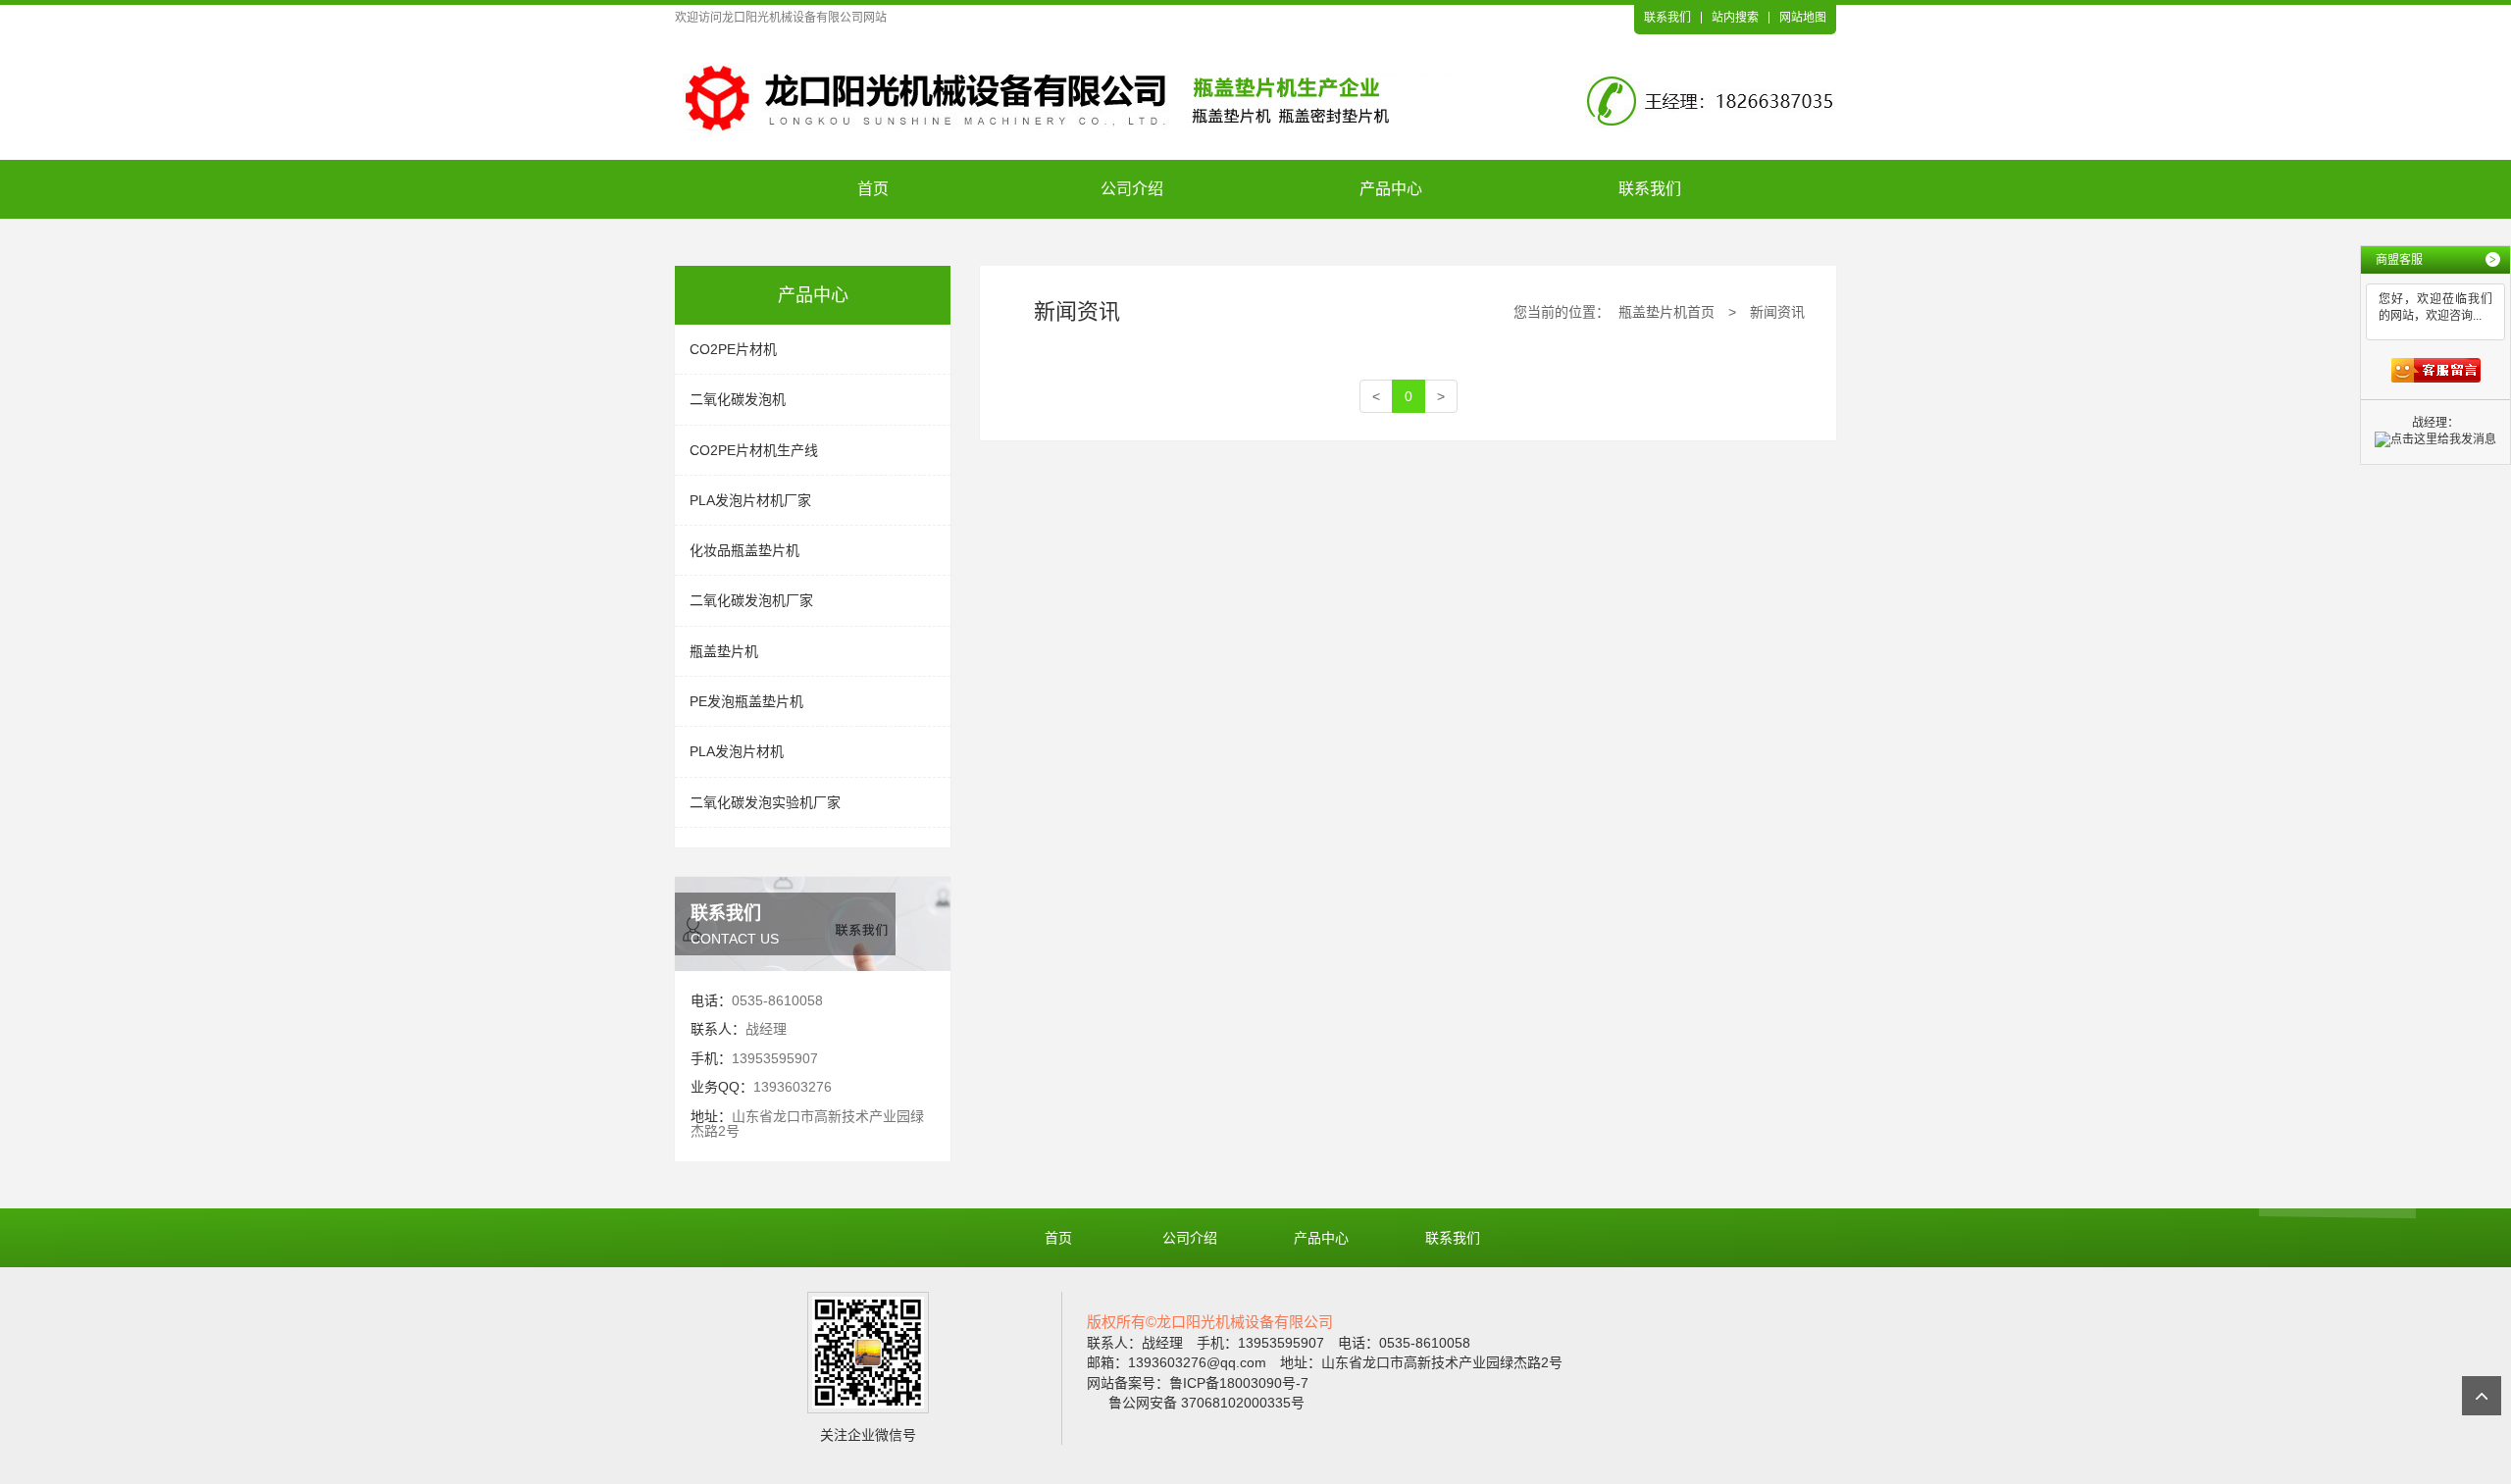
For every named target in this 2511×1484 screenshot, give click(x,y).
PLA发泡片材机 (737, 751)
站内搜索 (1735, 18)
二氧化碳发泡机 (738, 399)
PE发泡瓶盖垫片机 (746, 701)
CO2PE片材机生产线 (754, 450)
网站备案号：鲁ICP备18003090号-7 (1198, 1383)
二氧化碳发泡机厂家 (751, 600)
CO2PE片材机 (733, 349)
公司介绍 (1132, 189)
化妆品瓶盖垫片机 (744, 550)
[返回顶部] (2482, 1396)
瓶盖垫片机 (724, 651)
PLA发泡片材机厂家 (750, 500)
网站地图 (1803, 18)
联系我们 (1667, 18)
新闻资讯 (1777, 312)
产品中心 (1391, 189)
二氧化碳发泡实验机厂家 (765, 802)
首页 (873, 189)
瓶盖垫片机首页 (1666, 312)
